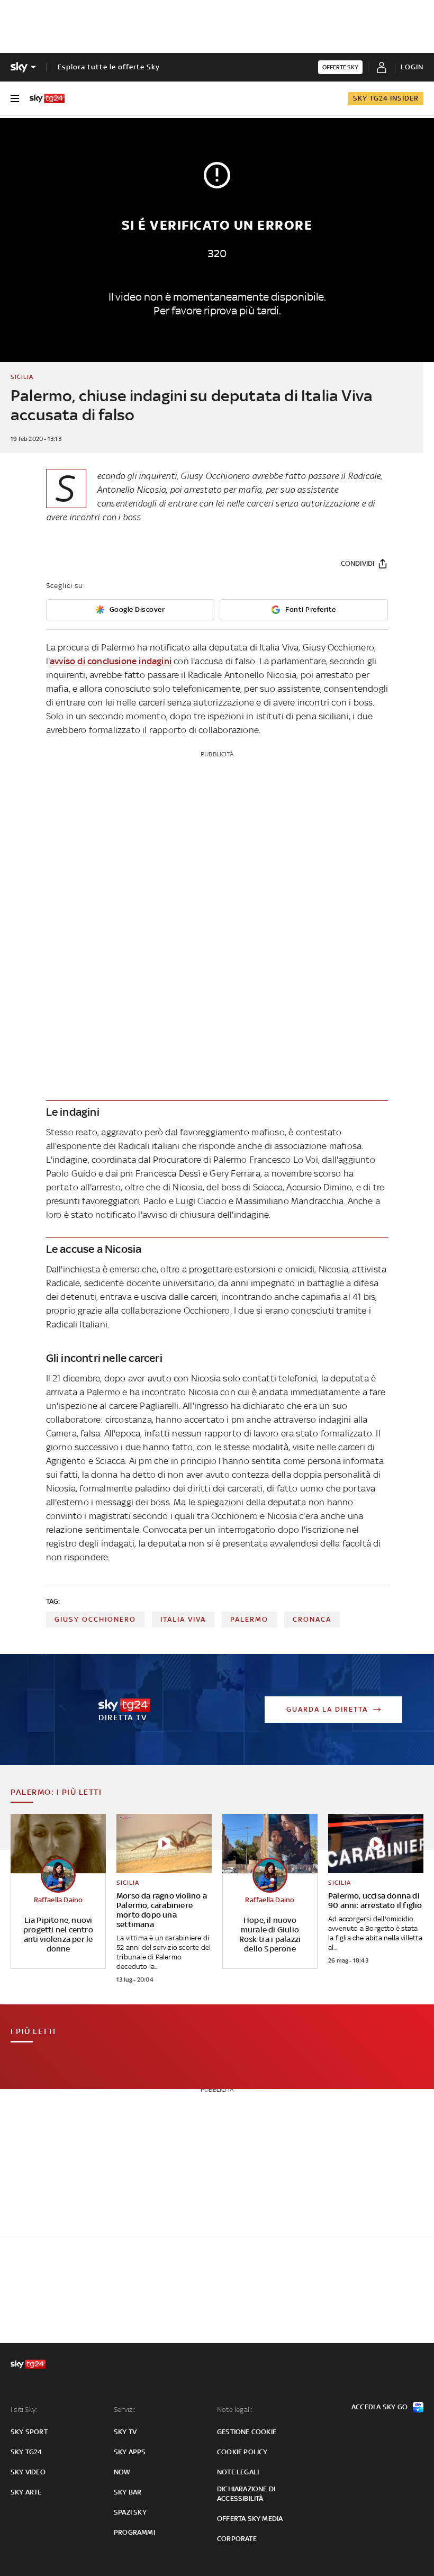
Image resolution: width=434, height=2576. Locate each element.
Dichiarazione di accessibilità (246, 2494)
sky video (28, 2472)
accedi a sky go (379, 2407)
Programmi (134, 2532)
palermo (249, 1619)
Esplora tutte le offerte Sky (109, 67)
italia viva (183, 1619)
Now (122, 2472)
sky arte (26, 2492)
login (412, 67)
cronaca (312, 1619)
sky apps (130, 2452)
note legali (238, 2472)
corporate (237, 2539)
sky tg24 (26, 2452)
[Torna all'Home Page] (47, 98)
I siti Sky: (24, 2410)
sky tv (125, 2432)
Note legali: (235, 2410)
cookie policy (242, 2452)
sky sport (29, 2432)
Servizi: (125, 2410)
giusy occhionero (95, 1619)
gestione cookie (247, 2432)
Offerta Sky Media (250, 2519)
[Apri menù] (15, 98)
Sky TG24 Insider (386, 98)
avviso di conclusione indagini (111, 661)
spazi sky (130, 2512)
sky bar (128, 2492)
